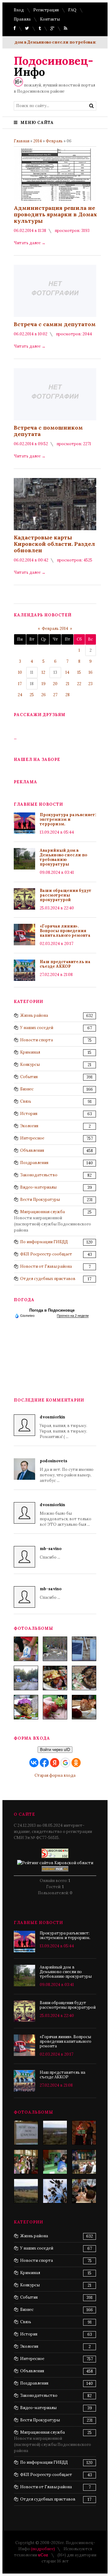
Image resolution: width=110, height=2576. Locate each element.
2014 (38, 141)
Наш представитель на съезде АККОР (65, 964)
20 (55, 684)
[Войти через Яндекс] (55, 1763)
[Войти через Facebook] (44, 1763)
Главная (22, 141)
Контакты (50, 19)
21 (68, 684)
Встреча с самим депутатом (55, 324)
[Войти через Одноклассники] (76, 1763)
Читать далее (30, 243)
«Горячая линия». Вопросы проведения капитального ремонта (65, 931)
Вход (19, 10)
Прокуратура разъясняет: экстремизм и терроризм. (68, 819)
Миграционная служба (42, 1212)
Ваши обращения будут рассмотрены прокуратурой (66, 895)
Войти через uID (55, 1750)
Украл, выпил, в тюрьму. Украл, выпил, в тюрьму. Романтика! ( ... (63, 1427)
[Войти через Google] (65, 1763)
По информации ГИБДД (44, 1242)
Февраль (54, 141)
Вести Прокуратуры (40, 1199)
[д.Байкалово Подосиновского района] (26, 2191)
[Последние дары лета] (55, 1707)
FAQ (72, 10)
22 (79, 684)
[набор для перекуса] (84, 1707)
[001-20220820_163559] (26, 1678)
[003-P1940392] (55, 1649)
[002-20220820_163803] (84, 1649)
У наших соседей (37, 1028)
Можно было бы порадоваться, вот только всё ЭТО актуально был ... (66, 1515)
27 (55, 695)
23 (90, 684)
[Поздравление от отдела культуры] (84, 2133)
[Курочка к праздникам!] (84, 1678)
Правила (22, 19)
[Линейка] (26, 2162)
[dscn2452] (84, 2162)
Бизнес (27, 1089)
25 (32, 695)
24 (20, 695)
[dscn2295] (26, 2133)
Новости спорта (37, 1040)
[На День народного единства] (26, 1707)
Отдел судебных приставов (48, 1279)
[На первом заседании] (55, 2162)
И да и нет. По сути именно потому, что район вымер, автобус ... (67, 1471)
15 (79, 672)
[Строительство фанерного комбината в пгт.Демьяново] (55, 2133)
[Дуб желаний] (55, 2191)
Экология (29, 1126)
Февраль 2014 (55, 629)
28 (68, 695)
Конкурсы (30, 1064)
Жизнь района (34, 1015)
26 (44, 695)
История (29, 1114)
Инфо (53, 66)
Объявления (32, 1150)
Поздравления (34, 1163)
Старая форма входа (55, 1775)
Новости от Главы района (46, 1266)
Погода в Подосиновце (52, 1310)
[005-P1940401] (26, 1649)
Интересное (32, 1138)
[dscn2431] (84, 2191)
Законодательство (39, 1175)
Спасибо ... (51, 1553)
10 (20, 672)
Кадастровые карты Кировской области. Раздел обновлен (54, 544)
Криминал (30, 1052)
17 (20, 684)
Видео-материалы (38, 1187)
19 (44, 684)
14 (67, 672)
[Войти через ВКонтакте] (34, 1763)
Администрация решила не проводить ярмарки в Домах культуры (55, 214)
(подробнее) (43, 2549)
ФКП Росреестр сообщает (46, 1254)
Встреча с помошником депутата (48, 431)
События (29, 1077)
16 (91, 672)
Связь (26, 1101)
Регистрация (46, 10)
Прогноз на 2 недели (73, 1316)
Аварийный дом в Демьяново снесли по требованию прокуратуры (63, 857)
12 (43, 672)
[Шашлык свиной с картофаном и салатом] (55, 1678)
